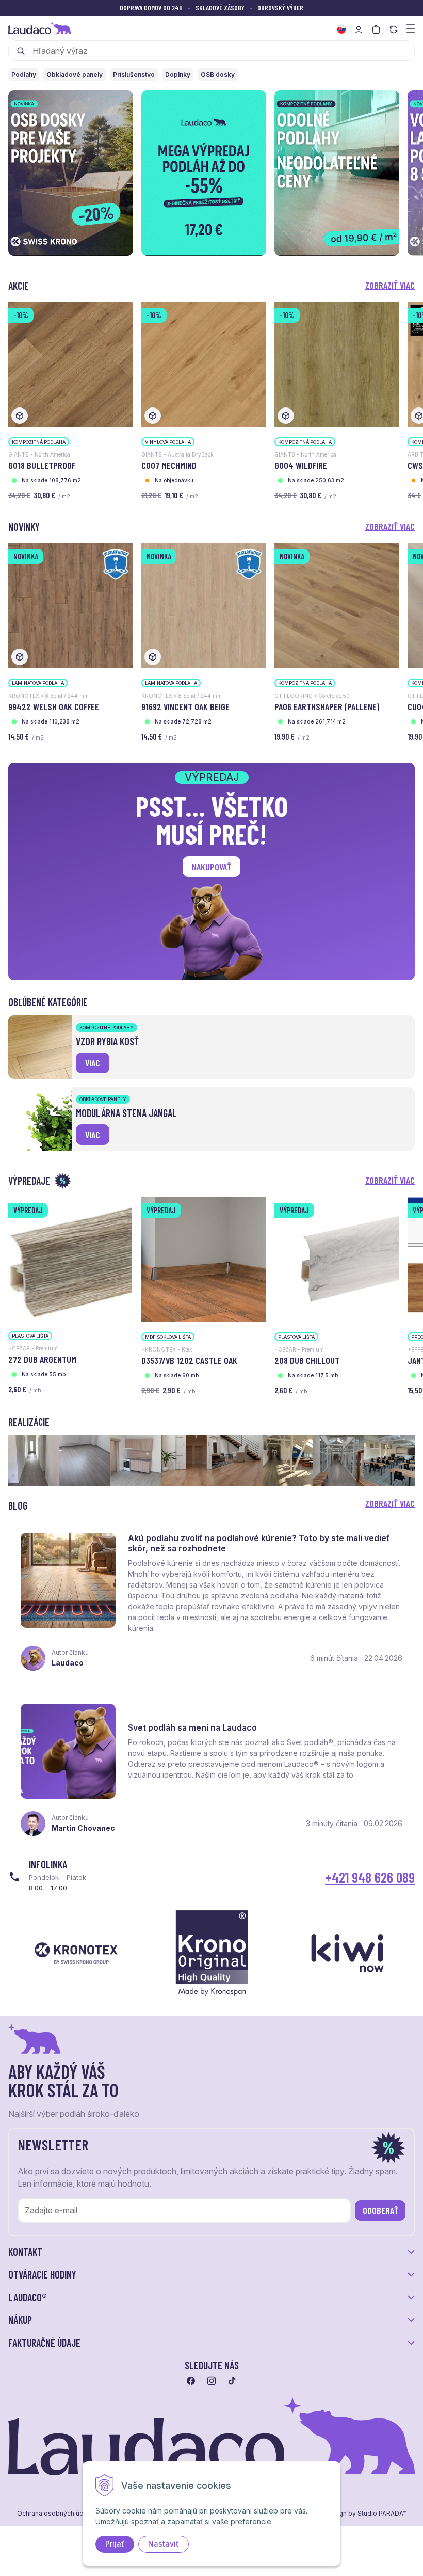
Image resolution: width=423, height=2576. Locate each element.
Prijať (115, 2544)
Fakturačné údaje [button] (44, 2343)
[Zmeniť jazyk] (341, 29)
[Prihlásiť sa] (359, 29)
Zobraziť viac (390, 285)
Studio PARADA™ (382, 2514)
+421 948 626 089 (370, 1877)
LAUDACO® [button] (28, 2297)
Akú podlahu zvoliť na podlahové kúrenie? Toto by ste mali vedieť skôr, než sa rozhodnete (259, 1543)
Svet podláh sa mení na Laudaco (192, 1727)
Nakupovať (211, 867)
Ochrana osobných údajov (57, 2514)
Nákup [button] (20, 2320)
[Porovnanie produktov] (394, 29)
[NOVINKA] (71, 605)
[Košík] (376, 29)
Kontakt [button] (25, 2252)
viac (93, 1063)
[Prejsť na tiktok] (232, 2381)
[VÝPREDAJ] (70, 1258)
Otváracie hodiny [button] (42, 2274)
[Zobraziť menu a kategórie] (411, 28)
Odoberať (380, 2210)
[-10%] (71, 364)
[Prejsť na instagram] (211, 2381)
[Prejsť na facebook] (191, 2381)
